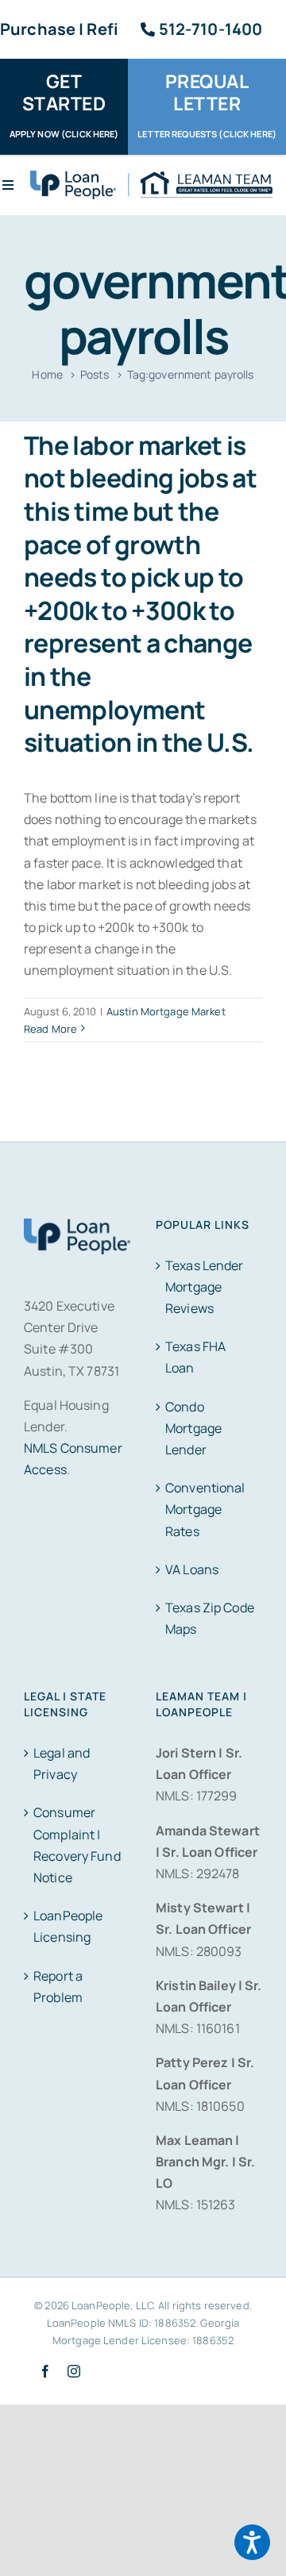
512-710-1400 (211, 29)
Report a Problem (58, 1987)
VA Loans (192, 1569)
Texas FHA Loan (195, 1357)
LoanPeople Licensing (68, 1926)
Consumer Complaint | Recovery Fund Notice (77, 1845)
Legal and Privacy (62, 1764)
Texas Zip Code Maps (210, 1618)
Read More (50, 1029)
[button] (252, 2542)
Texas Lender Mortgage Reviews (205, 1287)
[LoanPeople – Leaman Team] (151, 177)
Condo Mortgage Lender (193, 1428)
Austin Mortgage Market (166, 1011)
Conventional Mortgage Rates (205, 1509)
